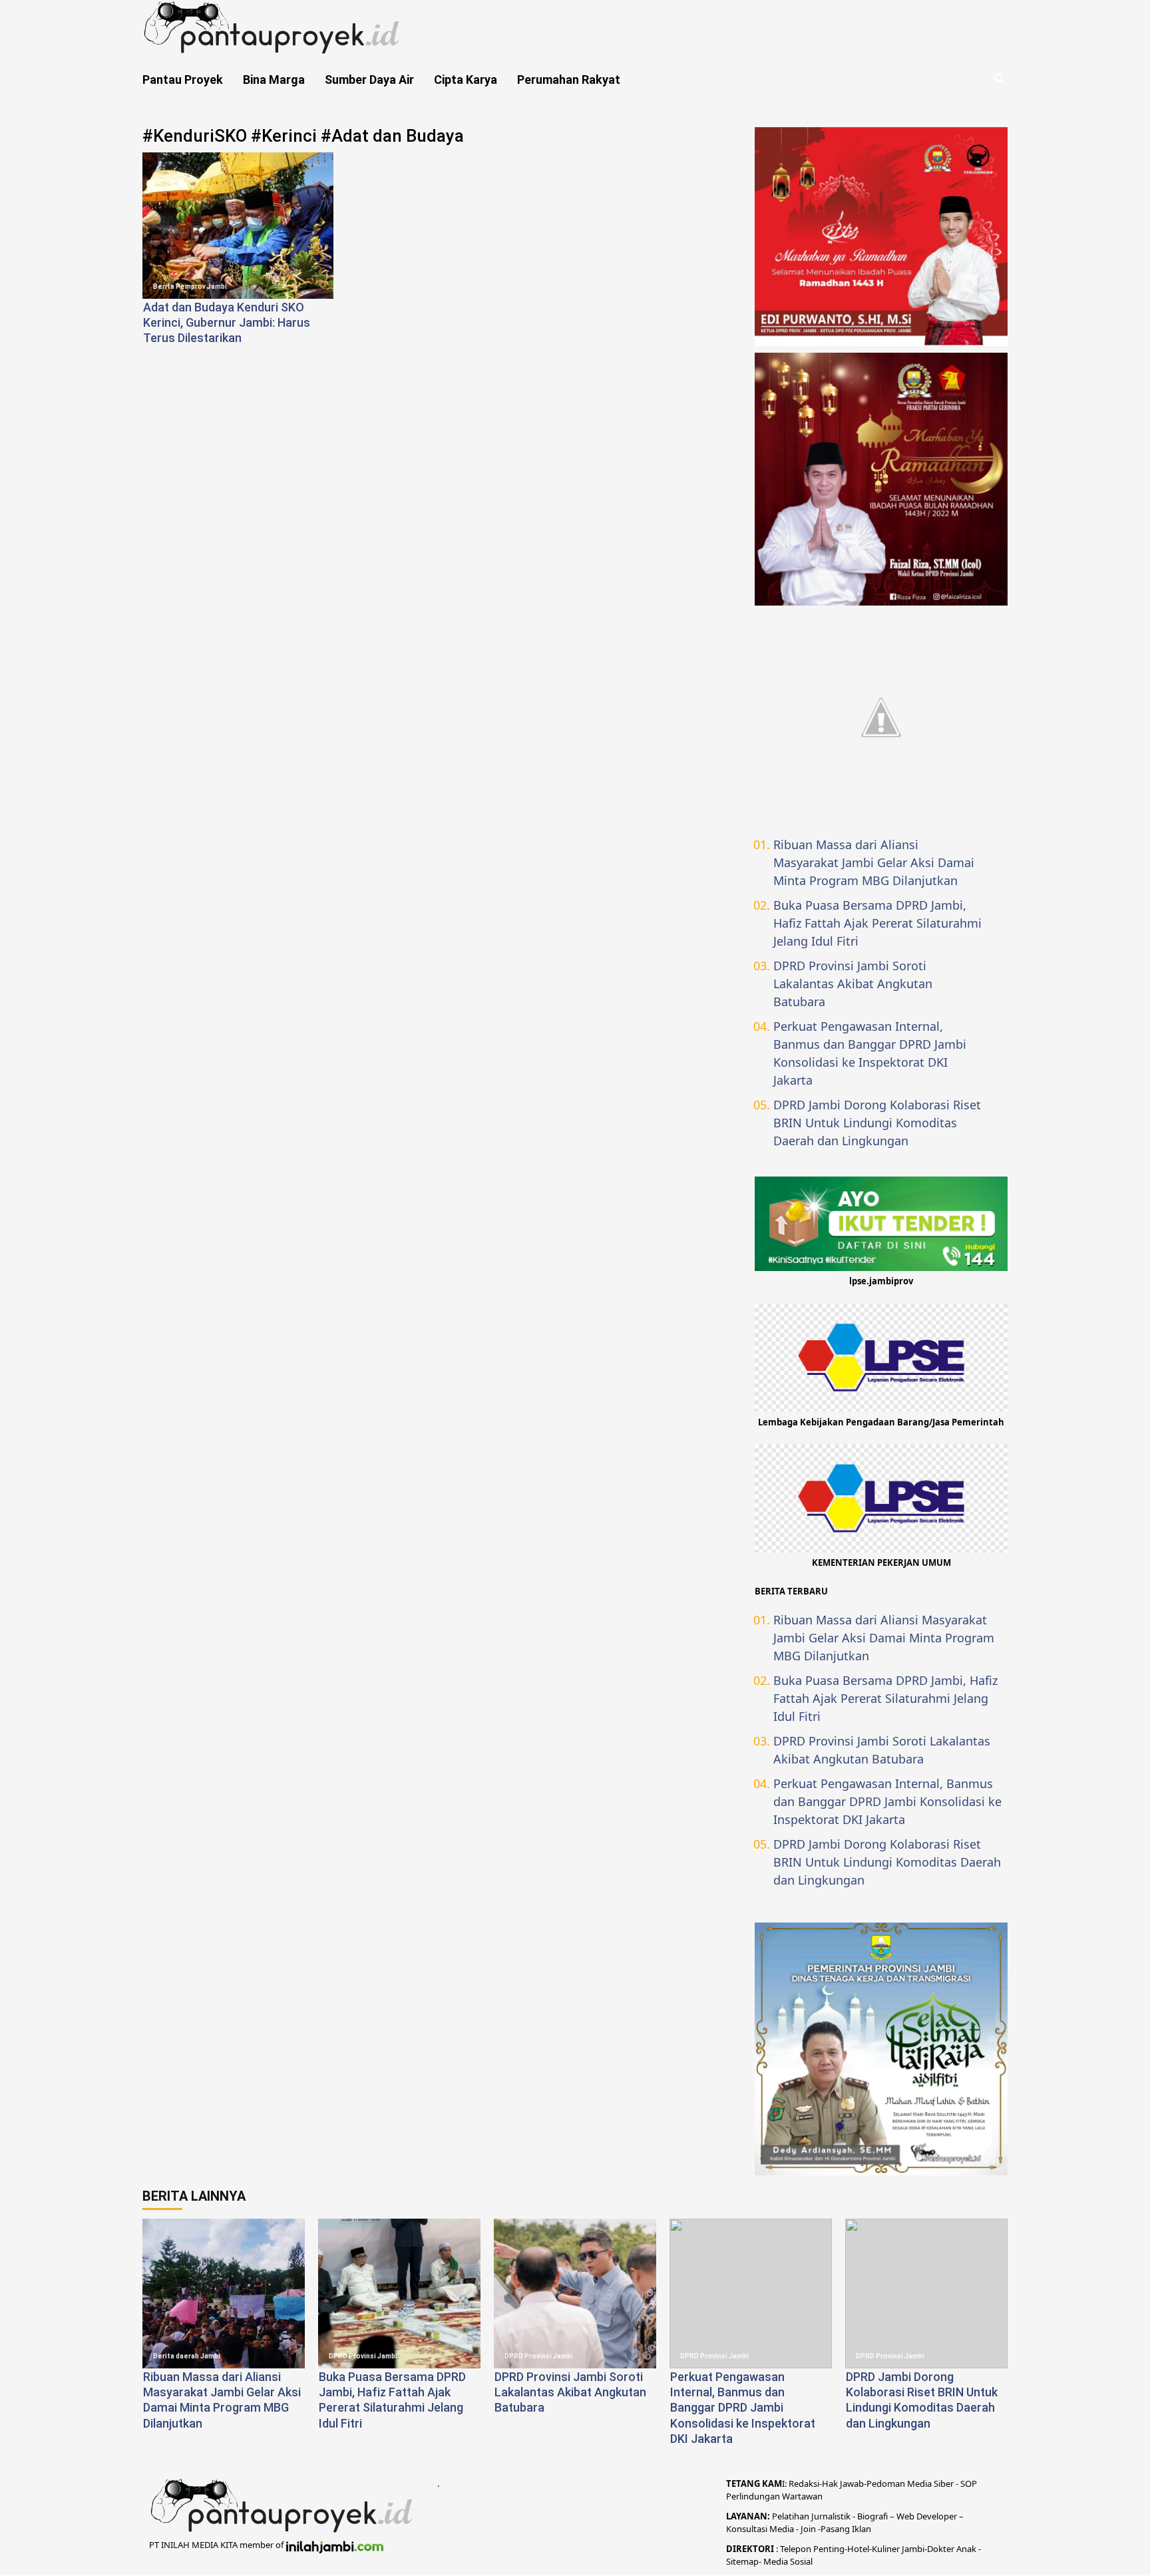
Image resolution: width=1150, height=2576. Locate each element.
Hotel (858, 2549)
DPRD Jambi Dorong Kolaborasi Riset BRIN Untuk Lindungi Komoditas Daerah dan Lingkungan (877, 1123)
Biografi (873, 2516)
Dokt (937, 2549)
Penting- (829, 2549)
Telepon (796, 2549)
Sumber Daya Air (369, 80)
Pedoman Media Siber (910, 2484)
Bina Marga (274, 80)
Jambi (912, 2549)
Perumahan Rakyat (569, 80)
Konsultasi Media (761, 2529)
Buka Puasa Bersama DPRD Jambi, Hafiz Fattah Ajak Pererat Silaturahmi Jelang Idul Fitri (877, 923)
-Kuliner (884, 2549)
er (950, 2549)
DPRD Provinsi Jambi (363, 2356)
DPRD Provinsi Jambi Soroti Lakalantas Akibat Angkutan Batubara (853, 984)
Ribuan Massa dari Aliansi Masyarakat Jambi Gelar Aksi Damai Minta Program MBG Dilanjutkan (874, 862)
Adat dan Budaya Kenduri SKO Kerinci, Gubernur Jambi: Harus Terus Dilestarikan (227, 323)
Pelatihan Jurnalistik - (815, 2516)
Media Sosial (788, 2561)
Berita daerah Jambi (187, 2356)
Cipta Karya (466, 80)
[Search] (999, 79)
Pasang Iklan (846, 2529)
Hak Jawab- (844, 2484)
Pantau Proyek (183, 80)
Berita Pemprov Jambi (190, 286)
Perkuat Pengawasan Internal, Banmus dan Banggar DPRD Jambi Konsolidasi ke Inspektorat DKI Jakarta (870, 1053)
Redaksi (804, 2484)
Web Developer (928, 2516)
